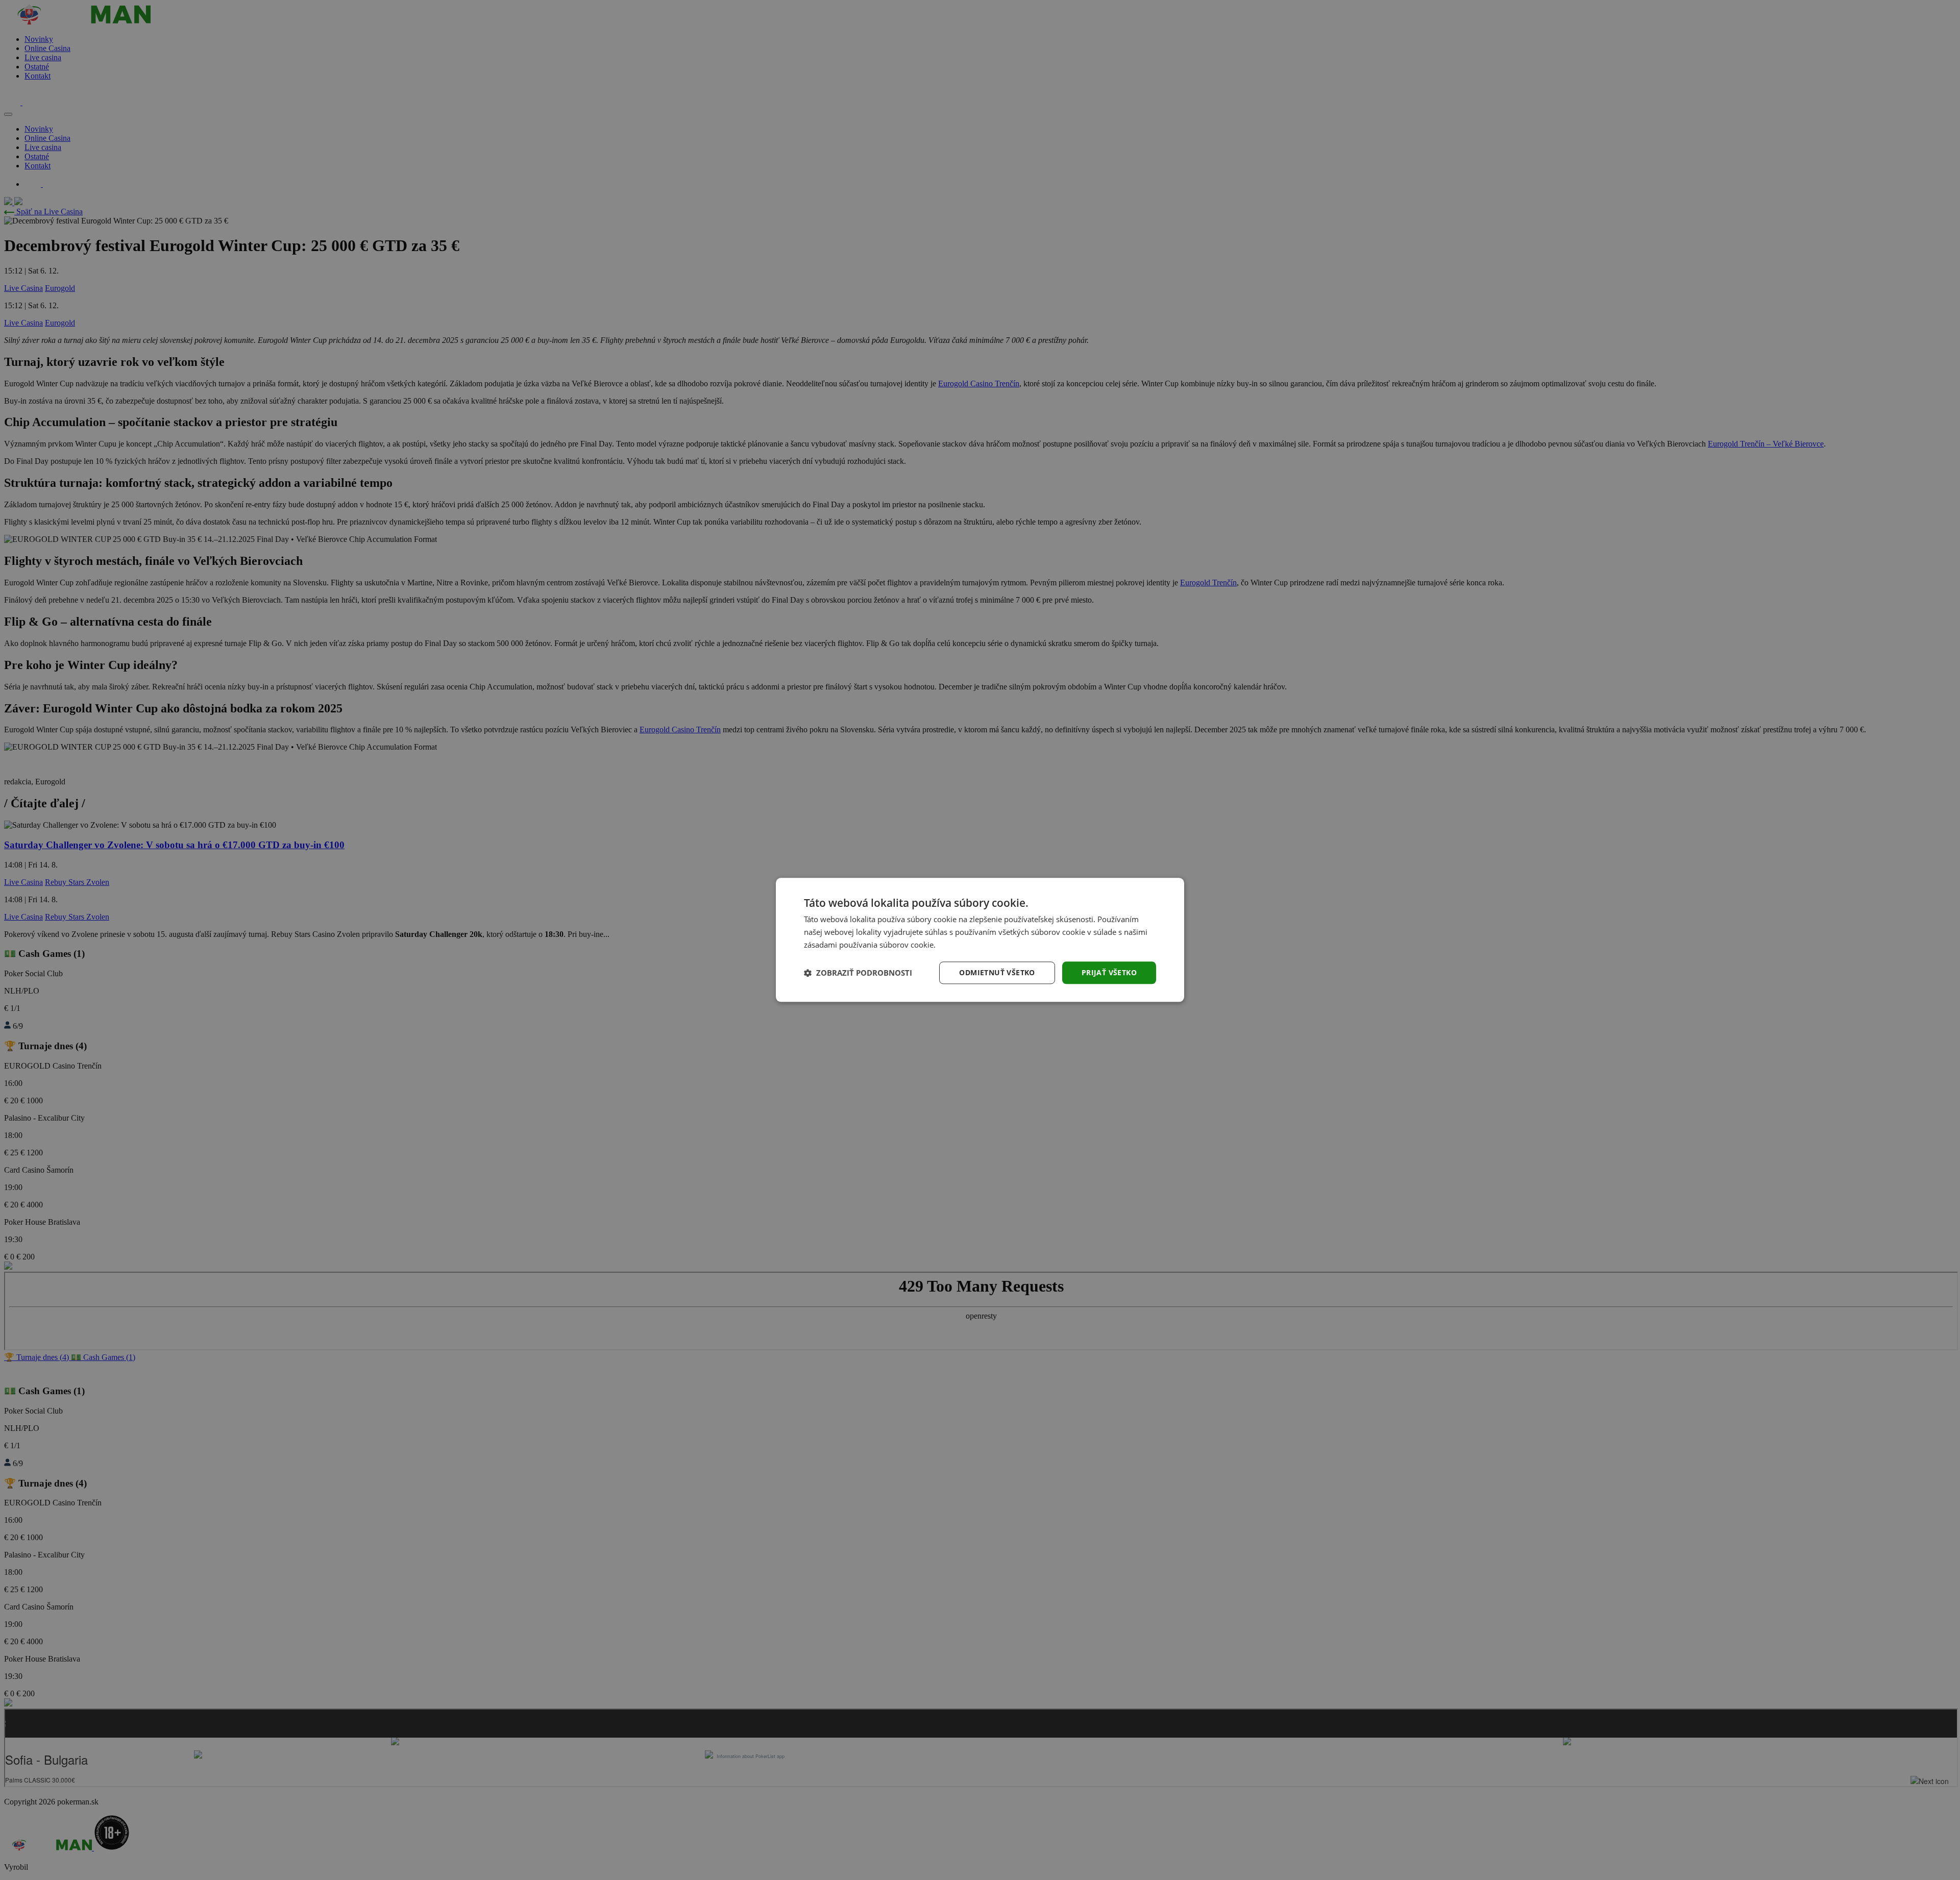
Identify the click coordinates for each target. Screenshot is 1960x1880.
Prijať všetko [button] (1109, 972)
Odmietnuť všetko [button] (997, 972)
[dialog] (980, 940)
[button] (858, 973)
